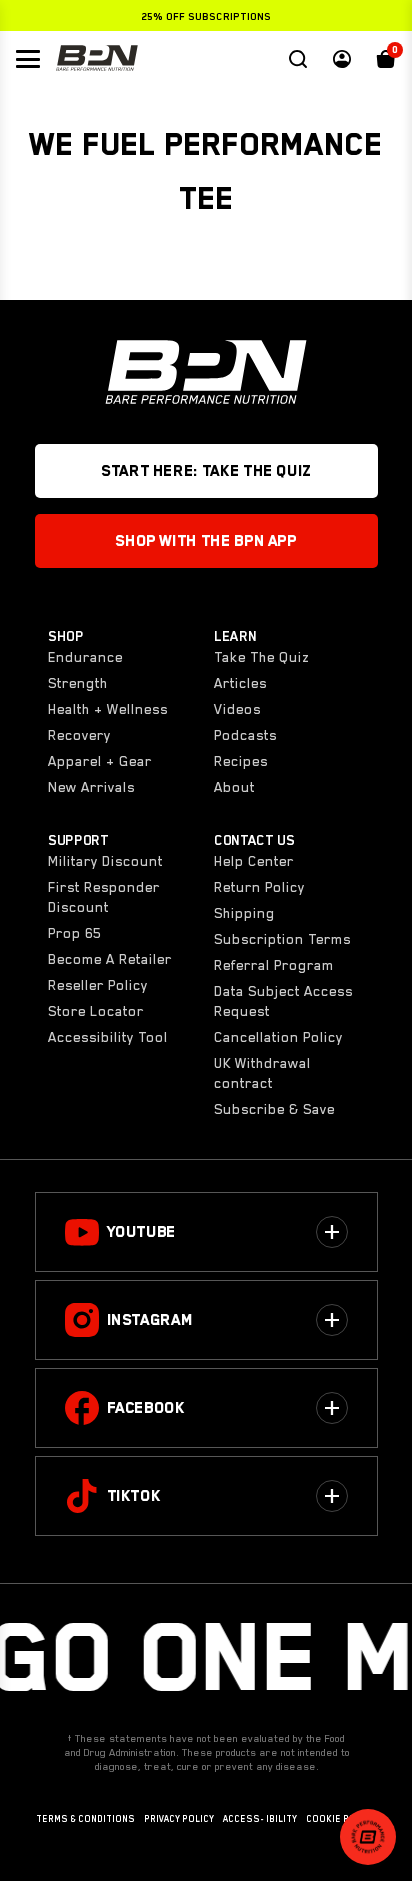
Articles (240, 683)
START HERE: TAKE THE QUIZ (206, 471)
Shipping (244, 913)
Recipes (241, 761)
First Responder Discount (104, 897)
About (234, 787)
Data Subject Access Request (283, 1001)
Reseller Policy (98, 985)
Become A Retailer (110, 959)
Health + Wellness (108, 709)
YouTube (141, 1232)
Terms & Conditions (85, 1819)
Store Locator (96, 1011)
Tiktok (134, 1496)
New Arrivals (91, 787)
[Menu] (28, 59)
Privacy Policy (179, 1819)
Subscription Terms (282, 939)
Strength (78, 683)
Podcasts (245, 735)
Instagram (150, 1320)
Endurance (85, 657)
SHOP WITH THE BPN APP (205, 541)
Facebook (146, 1408)
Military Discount (105, 861)
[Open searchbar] (298, 59)
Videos (237, 709)
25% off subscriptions (206, 16)
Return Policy (259, 887)
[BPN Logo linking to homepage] (97, 59)
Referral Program (274, 965)
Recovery (79, 735)
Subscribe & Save (274, 1109)
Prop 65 (74, 933)
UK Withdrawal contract (262, 1073)
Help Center (254, 861)
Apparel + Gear (100, 761)
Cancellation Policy (278, 1037)
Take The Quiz (261, 657)
